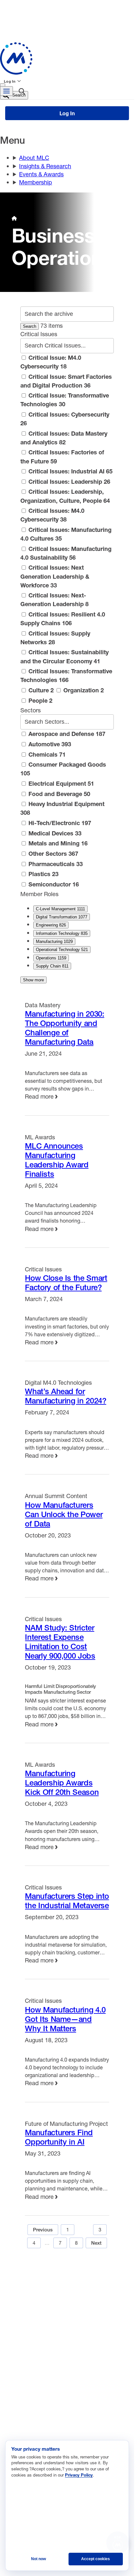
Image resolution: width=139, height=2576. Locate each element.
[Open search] (22, 92)
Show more (33, 980)
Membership (36, 182)
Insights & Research (45, 166)
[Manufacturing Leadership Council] (67, 58)
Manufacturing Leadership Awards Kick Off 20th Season (62, 1783)
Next (96, 2243)
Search (30, 326)
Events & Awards (41, 174)
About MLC (34, 158)
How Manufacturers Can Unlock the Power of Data (64, 1514)
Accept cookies (96, 2559)
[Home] (14, 218)
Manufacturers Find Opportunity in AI (59, 2137)
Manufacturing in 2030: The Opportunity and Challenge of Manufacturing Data (64, 1028)
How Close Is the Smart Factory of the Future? (66, 1283)
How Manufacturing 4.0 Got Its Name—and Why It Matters (65, 2019)
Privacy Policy (79, 2475)
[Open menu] (6, 91)
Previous (43, 2230)
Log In (10, 81)
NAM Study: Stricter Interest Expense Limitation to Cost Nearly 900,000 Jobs (60, 1642)
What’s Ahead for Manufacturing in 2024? (65, 1396)
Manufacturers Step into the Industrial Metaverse (67, 1901)
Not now (38, 2559)
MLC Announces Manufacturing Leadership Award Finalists (57, 1160)
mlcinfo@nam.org (34, 2366)
